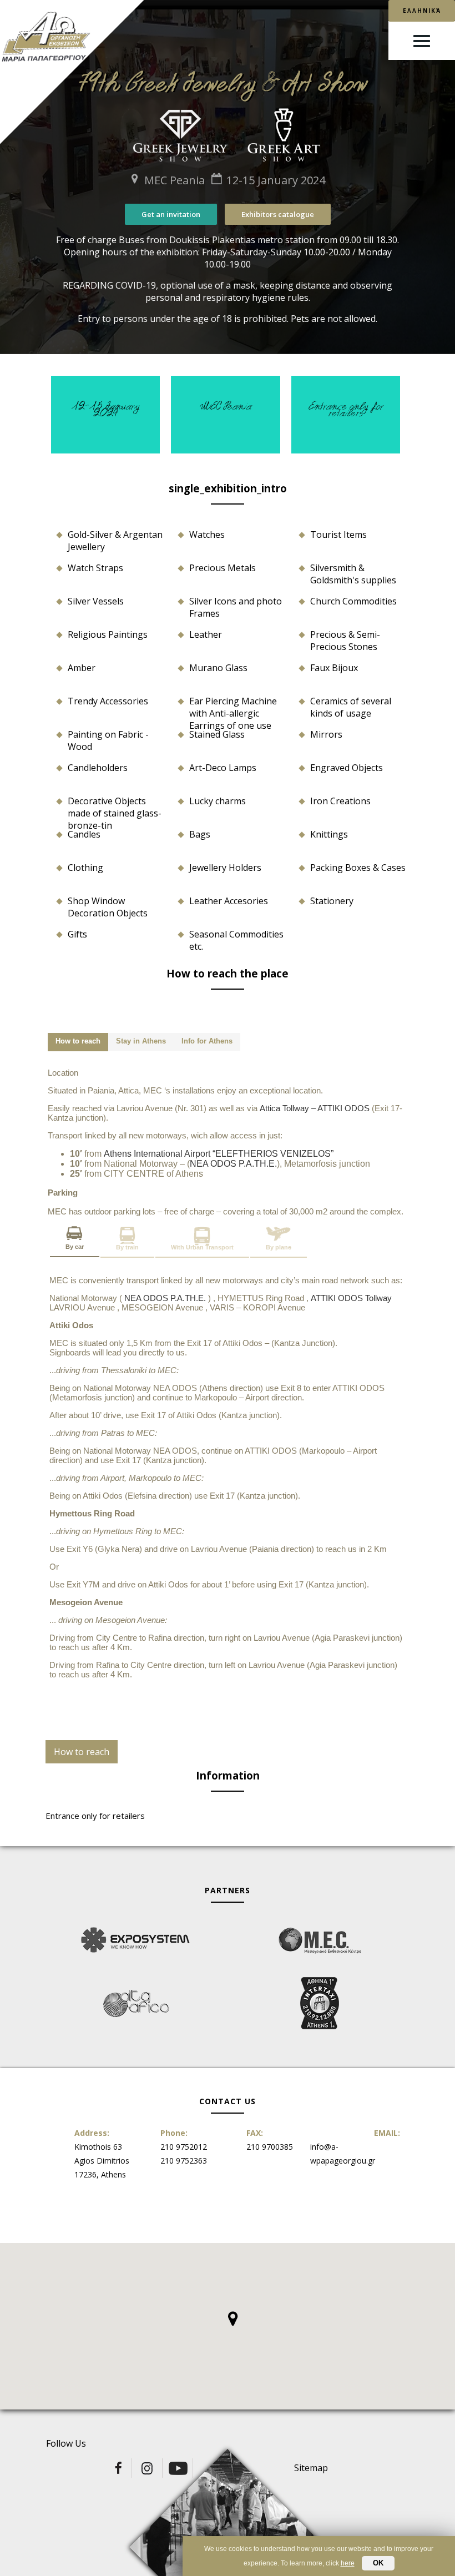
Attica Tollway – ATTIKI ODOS (316, 1108)
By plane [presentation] (279, 1247)
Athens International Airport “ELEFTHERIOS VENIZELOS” (219, 1154)
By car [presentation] (75, 1247)
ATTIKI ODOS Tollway (352, 1298)
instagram (148, 2468)
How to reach (82, 1752)
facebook (118, 2468)
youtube (179, 2468)
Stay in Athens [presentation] (141, 1041)
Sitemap (311, 2468)
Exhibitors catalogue (278, 214)
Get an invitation (171, 214)
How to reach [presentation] (78, 1041)
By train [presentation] (127, 1247)
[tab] (78, 1042)
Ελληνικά (422, 11)
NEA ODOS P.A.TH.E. (233, 1164)
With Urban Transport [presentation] (202, 1247)
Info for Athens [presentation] (207, 1041)
